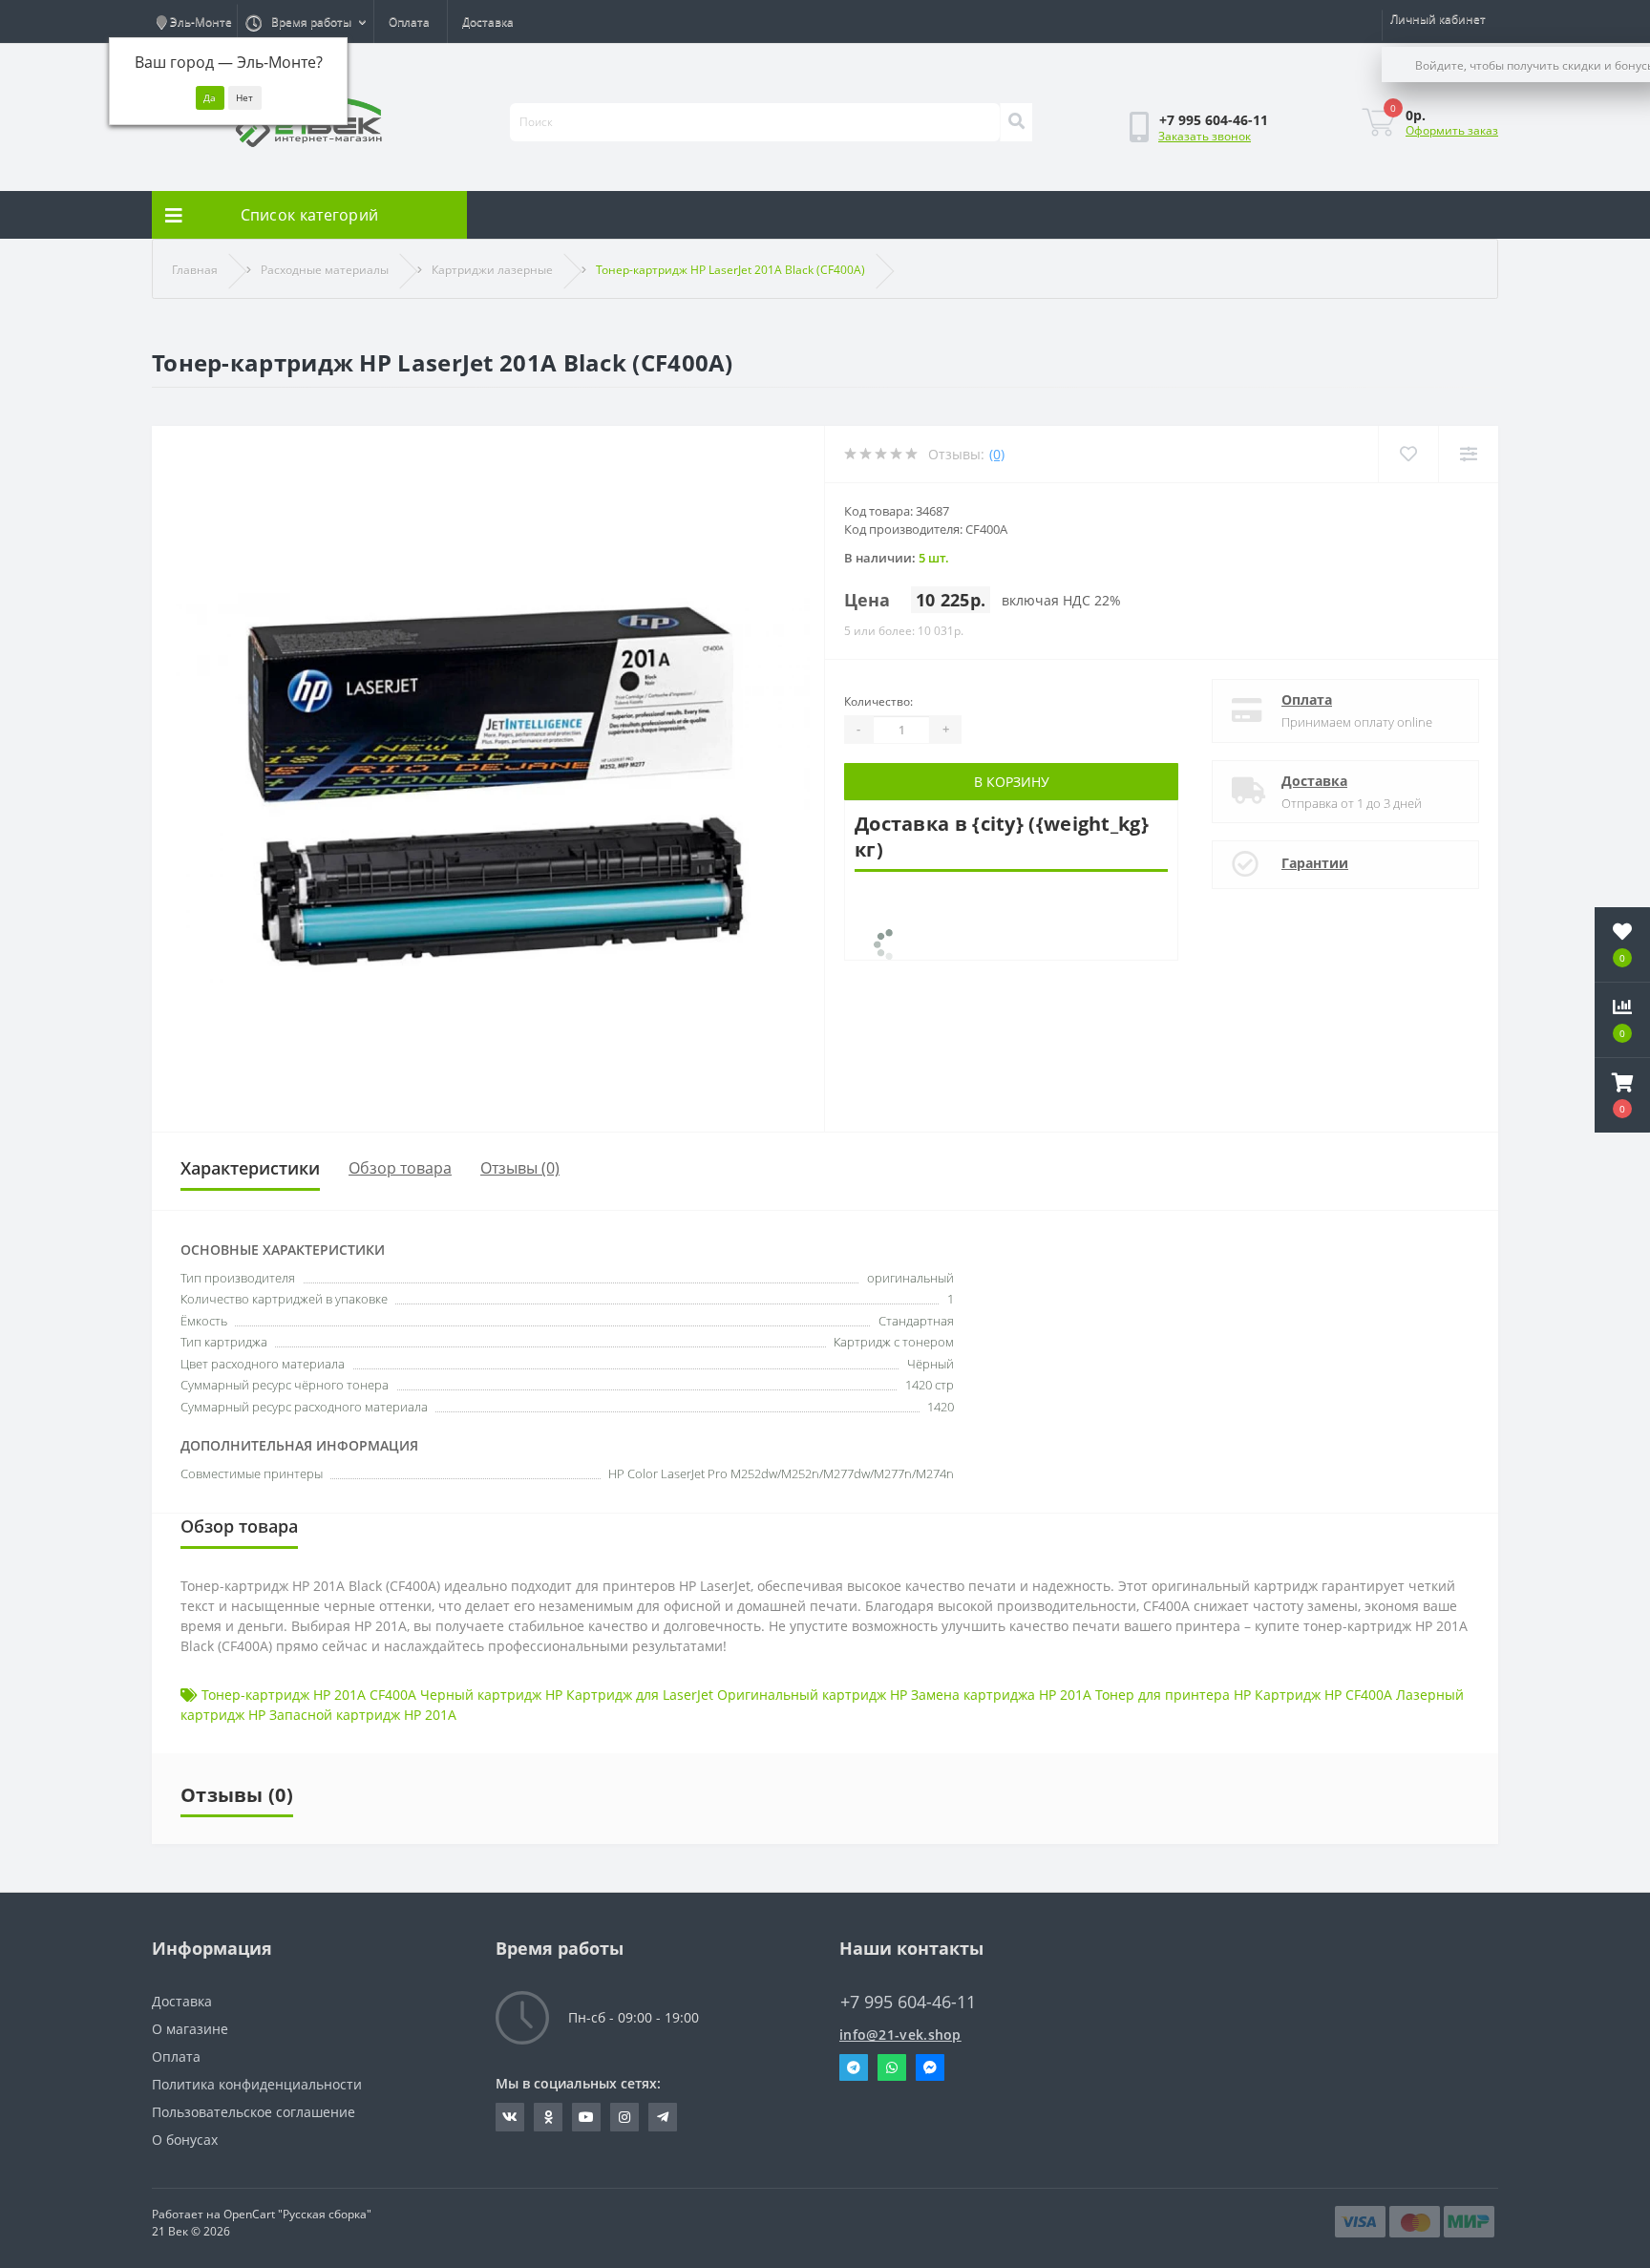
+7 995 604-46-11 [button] (908, 2002)
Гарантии (1315, 863)
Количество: (878, 701)
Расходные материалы (325, 270)
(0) (997, 454)
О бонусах (185, 2140)
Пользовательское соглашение (254, 2112)
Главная (195, 270)
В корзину (1012, 782)
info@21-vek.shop (900, 2035)
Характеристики (250, 1168)
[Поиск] (1016, 122)
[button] (1622, 1095)
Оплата (409, 21)
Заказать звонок (1205, 136)
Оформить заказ (1452, 130)
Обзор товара (400, 1168)
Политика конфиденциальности (257, 2084)
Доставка (488, 21)
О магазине (190, 2029)
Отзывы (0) (520, 1168)
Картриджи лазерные (492, 270)
